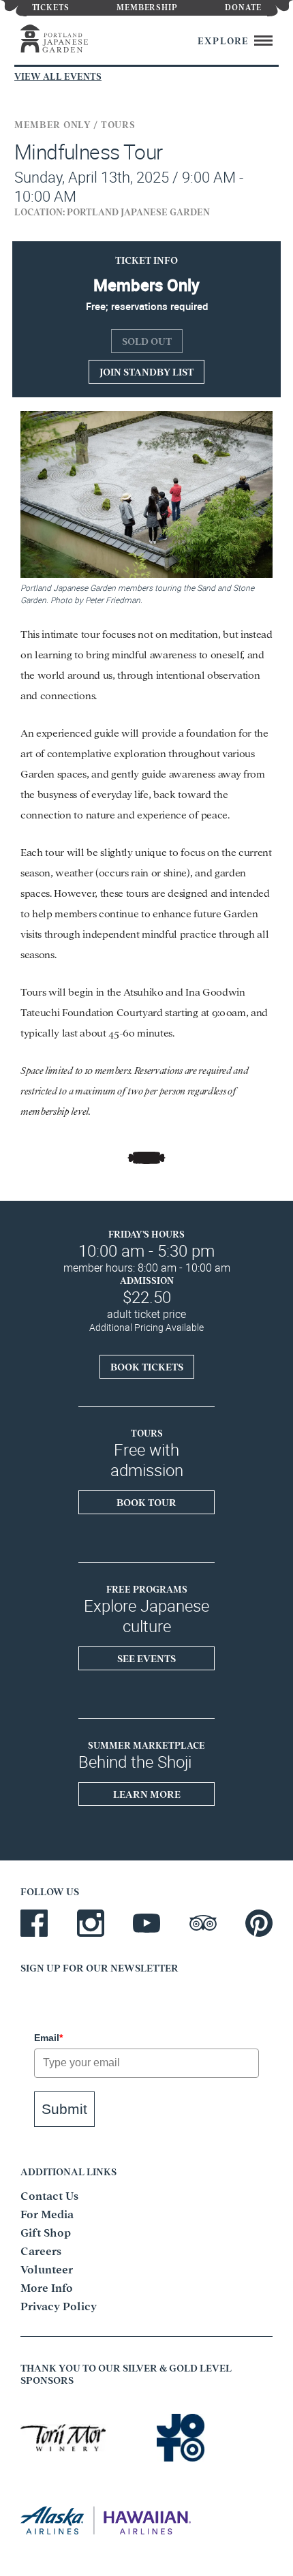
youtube (146, 1923)
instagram (91, 1923)
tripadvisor (203, 1923)
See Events (146, 1658)
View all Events (58, 76)
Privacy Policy (59, 2305)
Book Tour (146, 1502)
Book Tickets (147, 1366)
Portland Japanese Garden (69, 39)
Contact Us (49, 2195)
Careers (41, 2250)
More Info (47, 2287)
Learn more (147, 1794)
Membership (148, 6)
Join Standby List (146, 371)
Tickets (51, 6)
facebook (34, 1923)
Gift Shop (46, 2232)
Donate (243, 6)
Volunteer (47, 2269)
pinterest (259, 1923)
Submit (64, 2109)
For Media (47, 2213)
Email (48, 2038)
